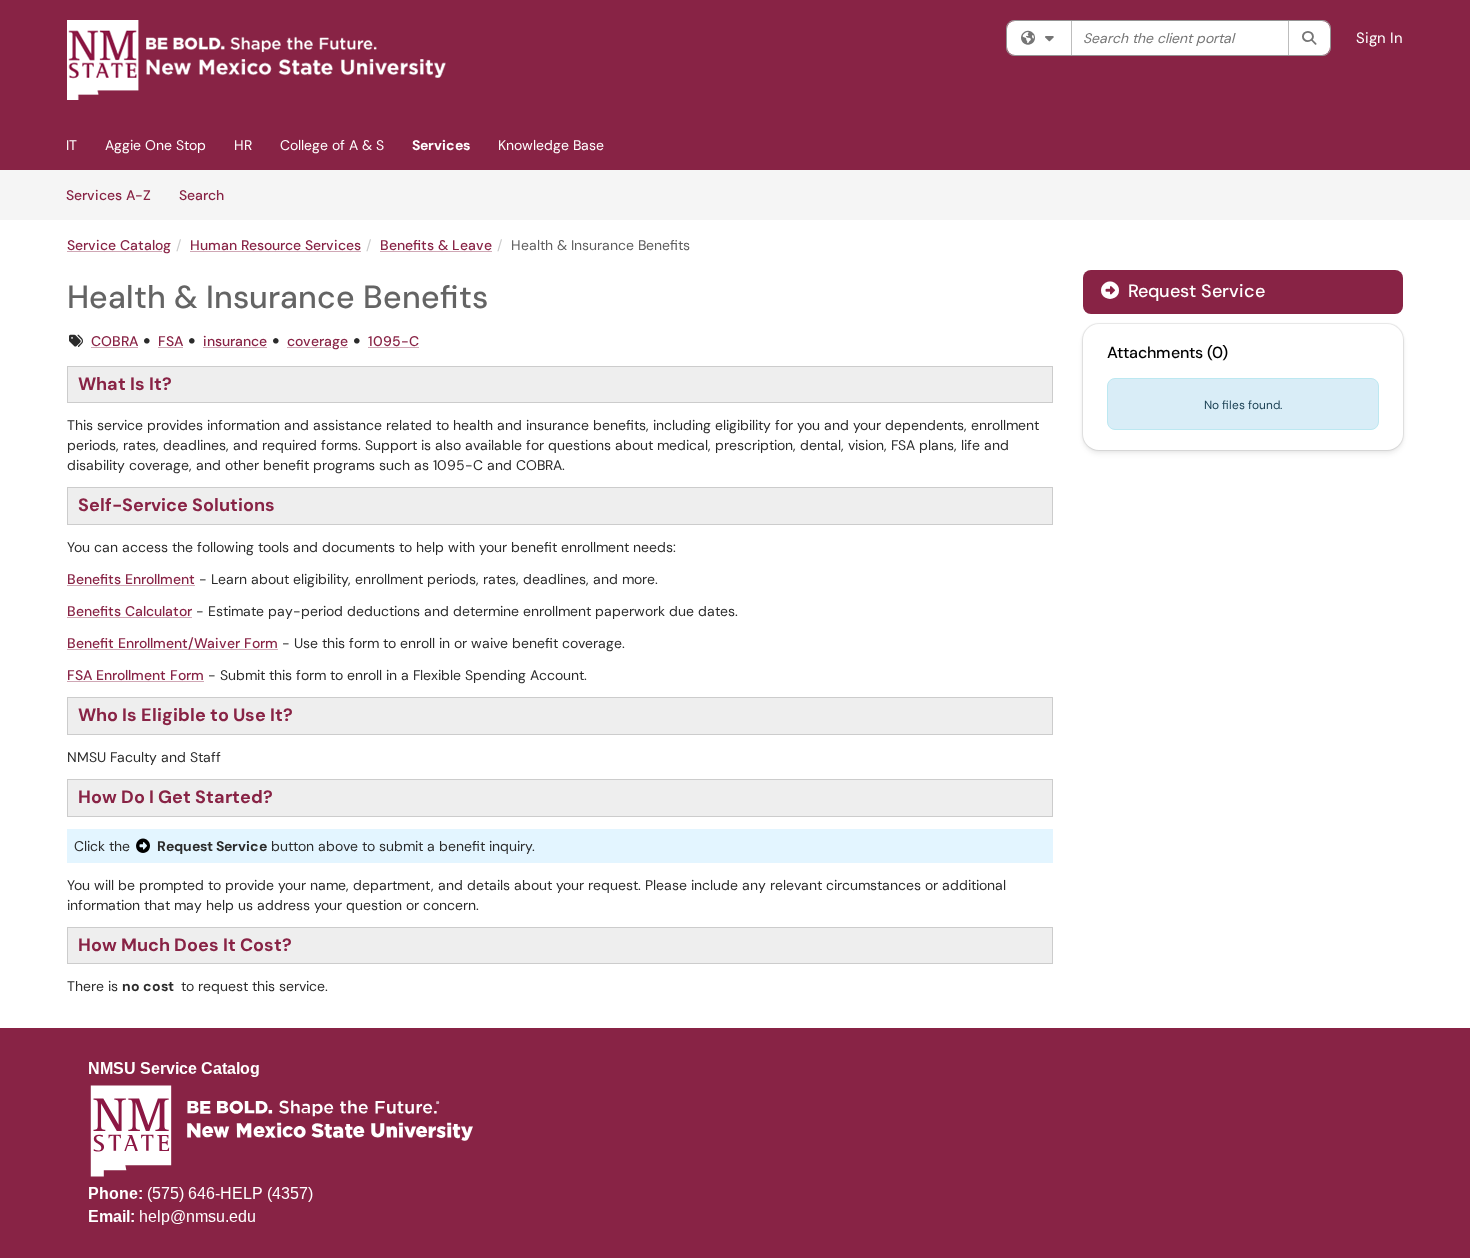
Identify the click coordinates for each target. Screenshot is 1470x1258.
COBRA (114, 341)
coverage (317, 341)
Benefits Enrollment (131, 579)
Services (441, 145)
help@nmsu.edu (197, 1216)
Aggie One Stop (155, 145)
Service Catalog (119, 245)
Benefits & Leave (436, 245)
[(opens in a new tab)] (257, 60)
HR (243, 145)
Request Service (1194, 291)
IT (71, 145)
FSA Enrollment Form (135, 675)
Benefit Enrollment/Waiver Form (172, 643)
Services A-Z (108, 195)
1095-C (393, 341)
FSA (170, 341)
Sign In (1379, 38)
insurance (235, 341)
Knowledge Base (551, 145)
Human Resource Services (275, 245)
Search (208, 194)
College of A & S (332, 145)
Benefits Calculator (129, 611)
